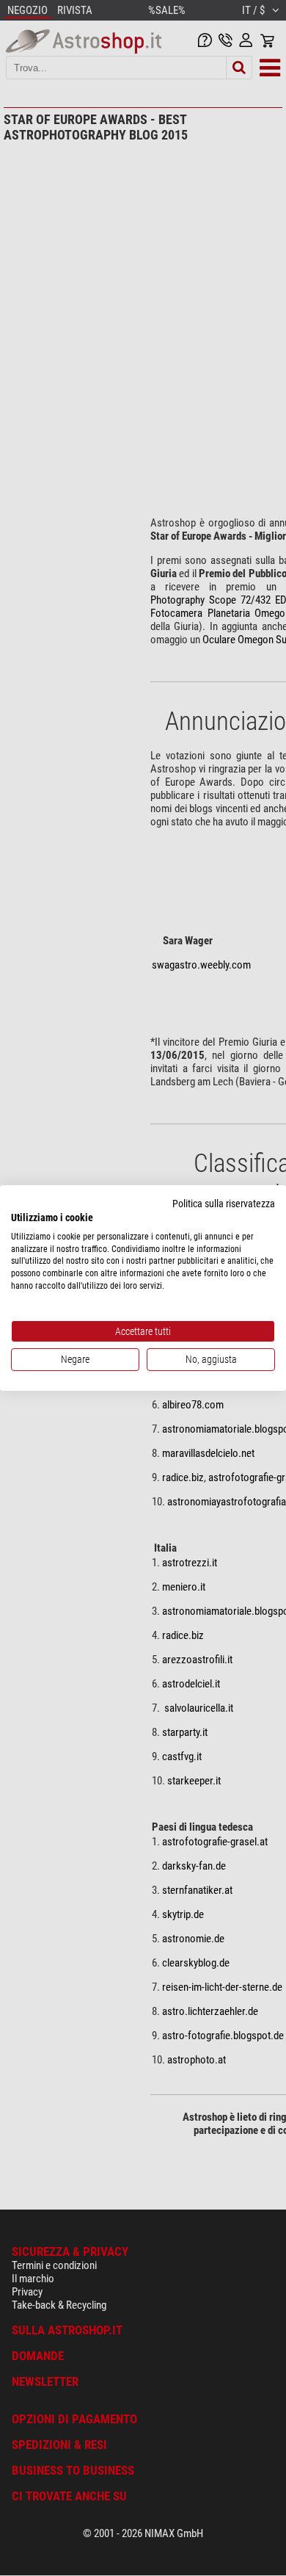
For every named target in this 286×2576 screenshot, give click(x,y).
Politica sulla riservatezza (224, 1204)
